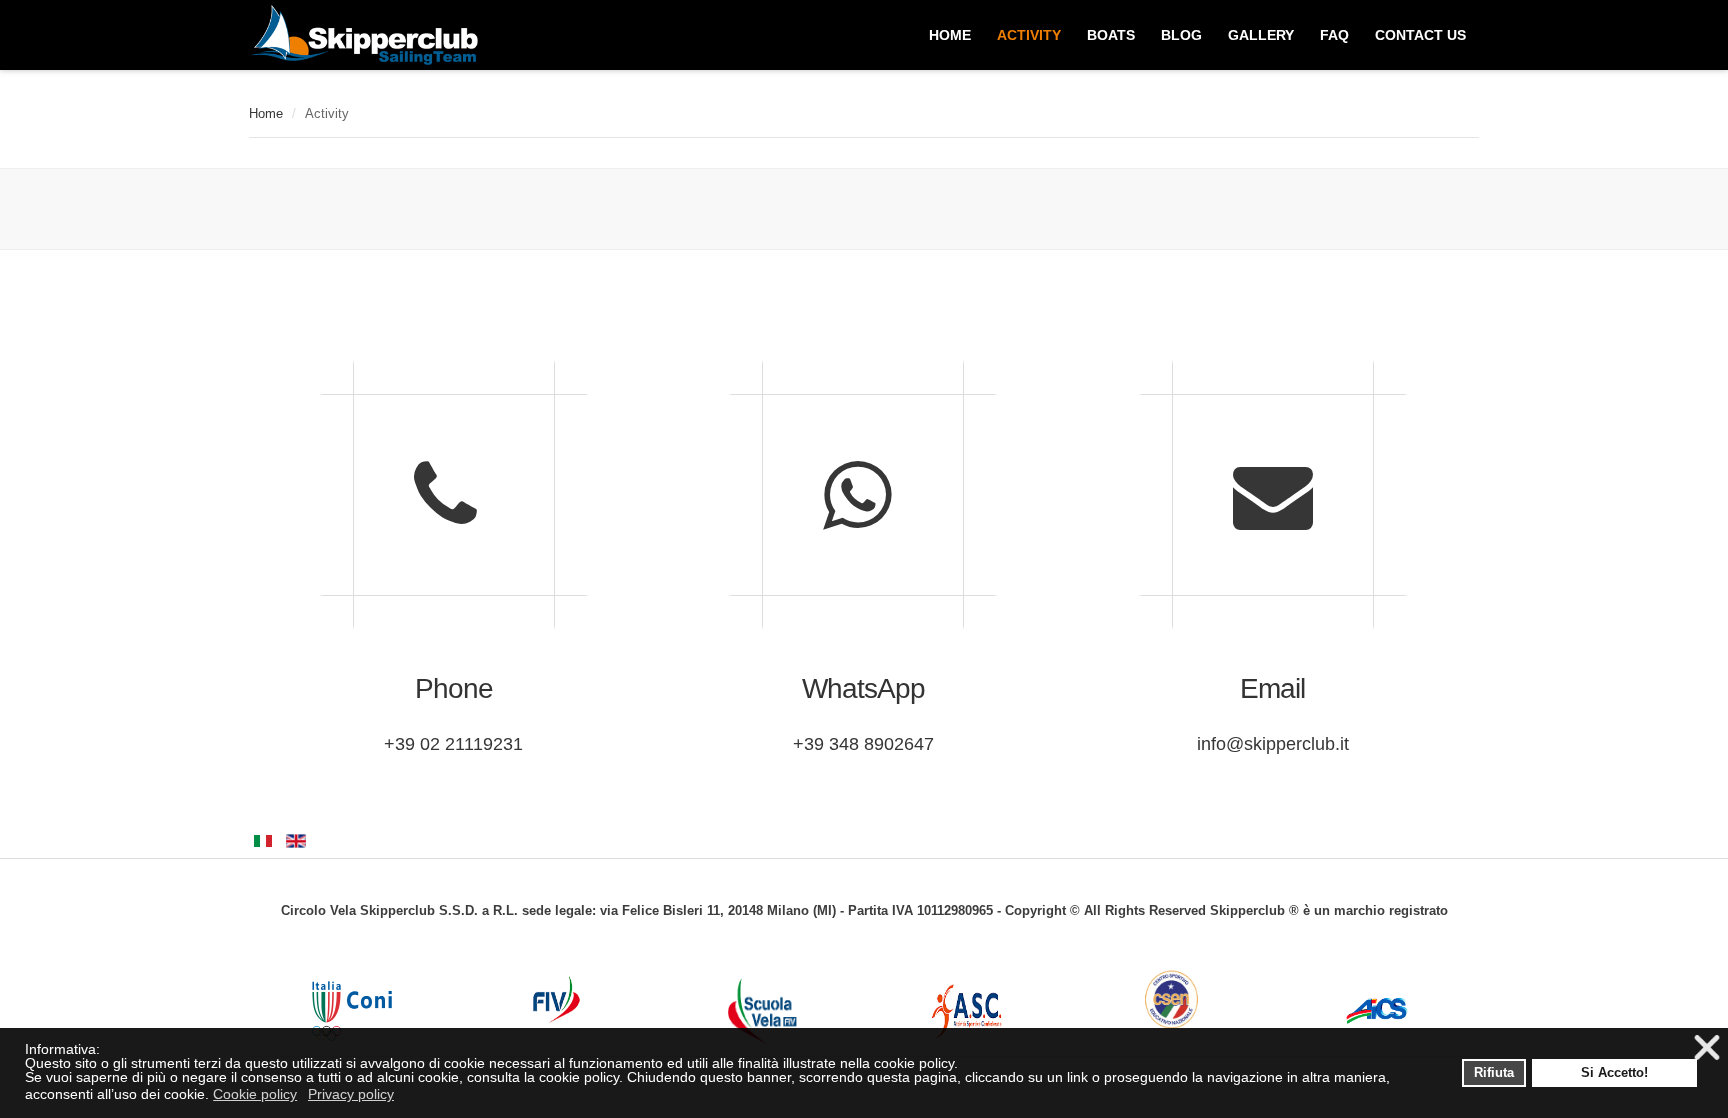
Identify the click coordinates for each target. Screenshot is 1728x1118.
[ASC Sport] (966, 1011)
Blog (1181, 35)
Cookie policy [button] (255, 1094)
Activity (1029, 35)
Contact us (1420, 35)
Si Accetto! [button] (1614, 1073)
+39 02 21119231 (453, 744)
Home (266, 113)
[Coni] (351, 1011)
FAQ (1334, 35)
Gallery (1261, 35)
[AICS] (1376, 1011)
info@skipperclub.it (1273, 744)
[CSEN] (1171, 999)
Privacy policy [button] (351, 1094)
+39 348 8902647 (863, 744)
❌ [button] (1707, 1048)
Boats (1111, 35)
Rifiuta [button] (1494, 1073)
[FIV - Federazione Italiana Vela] (556, 999)
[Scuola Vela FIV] (761, 1011)
